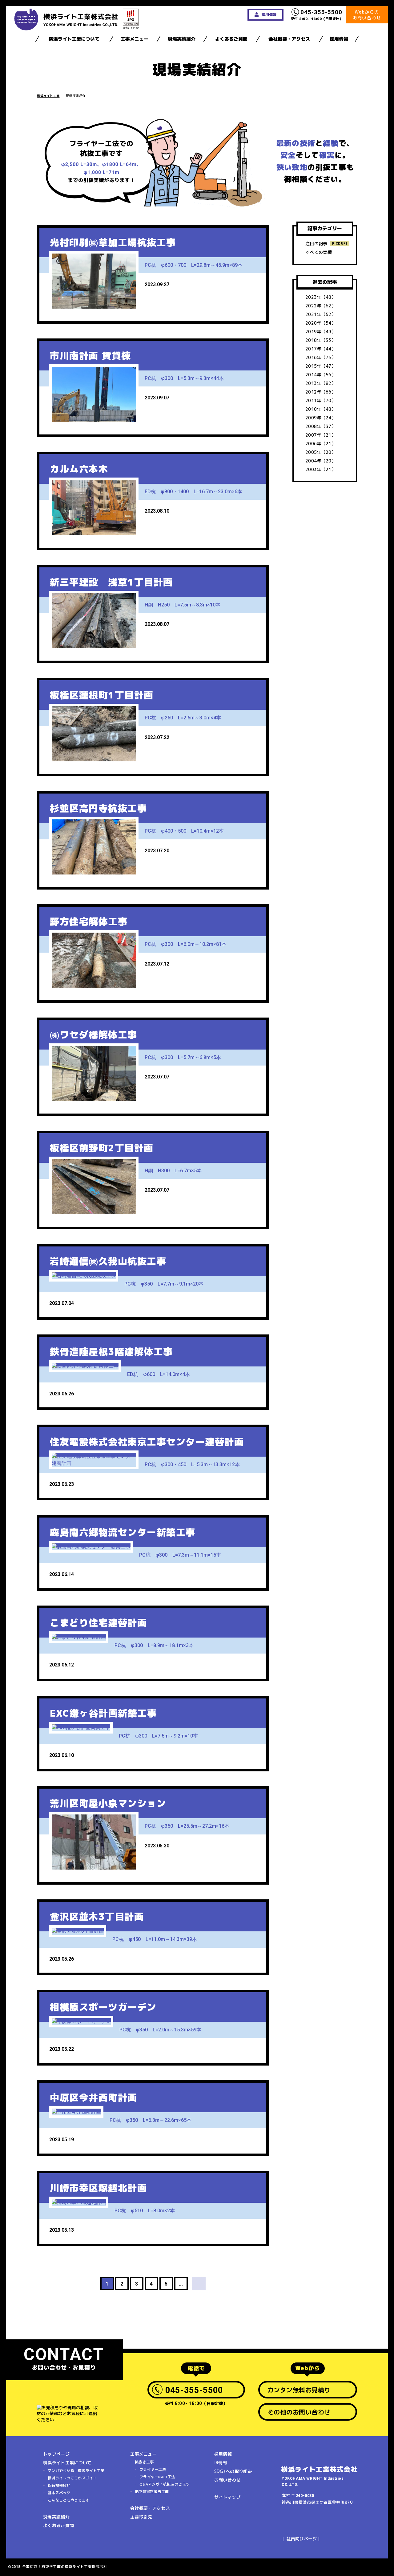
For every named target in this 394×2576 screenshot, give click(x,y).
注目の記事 (316, 244)
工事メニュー (135, 39)
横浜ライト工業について (74, 39)
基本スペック (59, 2493)
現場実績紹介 (182, 39)
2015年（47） (321, 366)
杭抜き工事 (144, 2462)
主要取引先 (141, 2517)
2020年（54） (321, 323)
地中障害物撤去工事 (152, 2492)
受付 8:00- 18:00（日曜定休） (317, 15)
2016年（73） (321, 357)
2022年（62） (321, 306)
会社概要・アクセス (289, 39)
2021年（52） (321, 314)
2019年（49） (321, 332)
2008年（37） (321, 426)
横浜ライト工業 (48, 96)
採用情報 (339, 39)
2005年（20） (321, 452)
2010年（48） (321, 409)
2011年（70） (321, 400)
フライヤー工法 (153, 2469)
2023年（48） (321, 297)
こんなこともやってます (68, 2500)
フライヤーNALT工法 (157, 2477)
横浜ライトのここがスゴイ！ (72, 2478)
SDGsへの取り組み (233, 2471)
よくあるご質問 (231, 39)
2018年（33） (321, 340)
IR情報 (221, 2463)
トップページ (56, 2454)
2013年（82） (321, 383)
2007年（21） (321, 435)
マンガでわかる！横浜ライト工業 (76, 2471)
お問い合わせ (227, 2480)
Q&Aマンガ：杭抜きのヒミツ (165, 2484)
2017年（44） (321, 349)
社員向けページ (302, 2539)
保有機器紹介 (59, 2485)
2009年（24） (321, 418)
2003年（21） (321, 469)
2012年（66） (321, 392)
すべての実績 (319, 252)
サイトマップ (227, 2497)
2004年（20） (321, 461)
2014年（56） (321, 375)
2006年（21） (321, 444)
